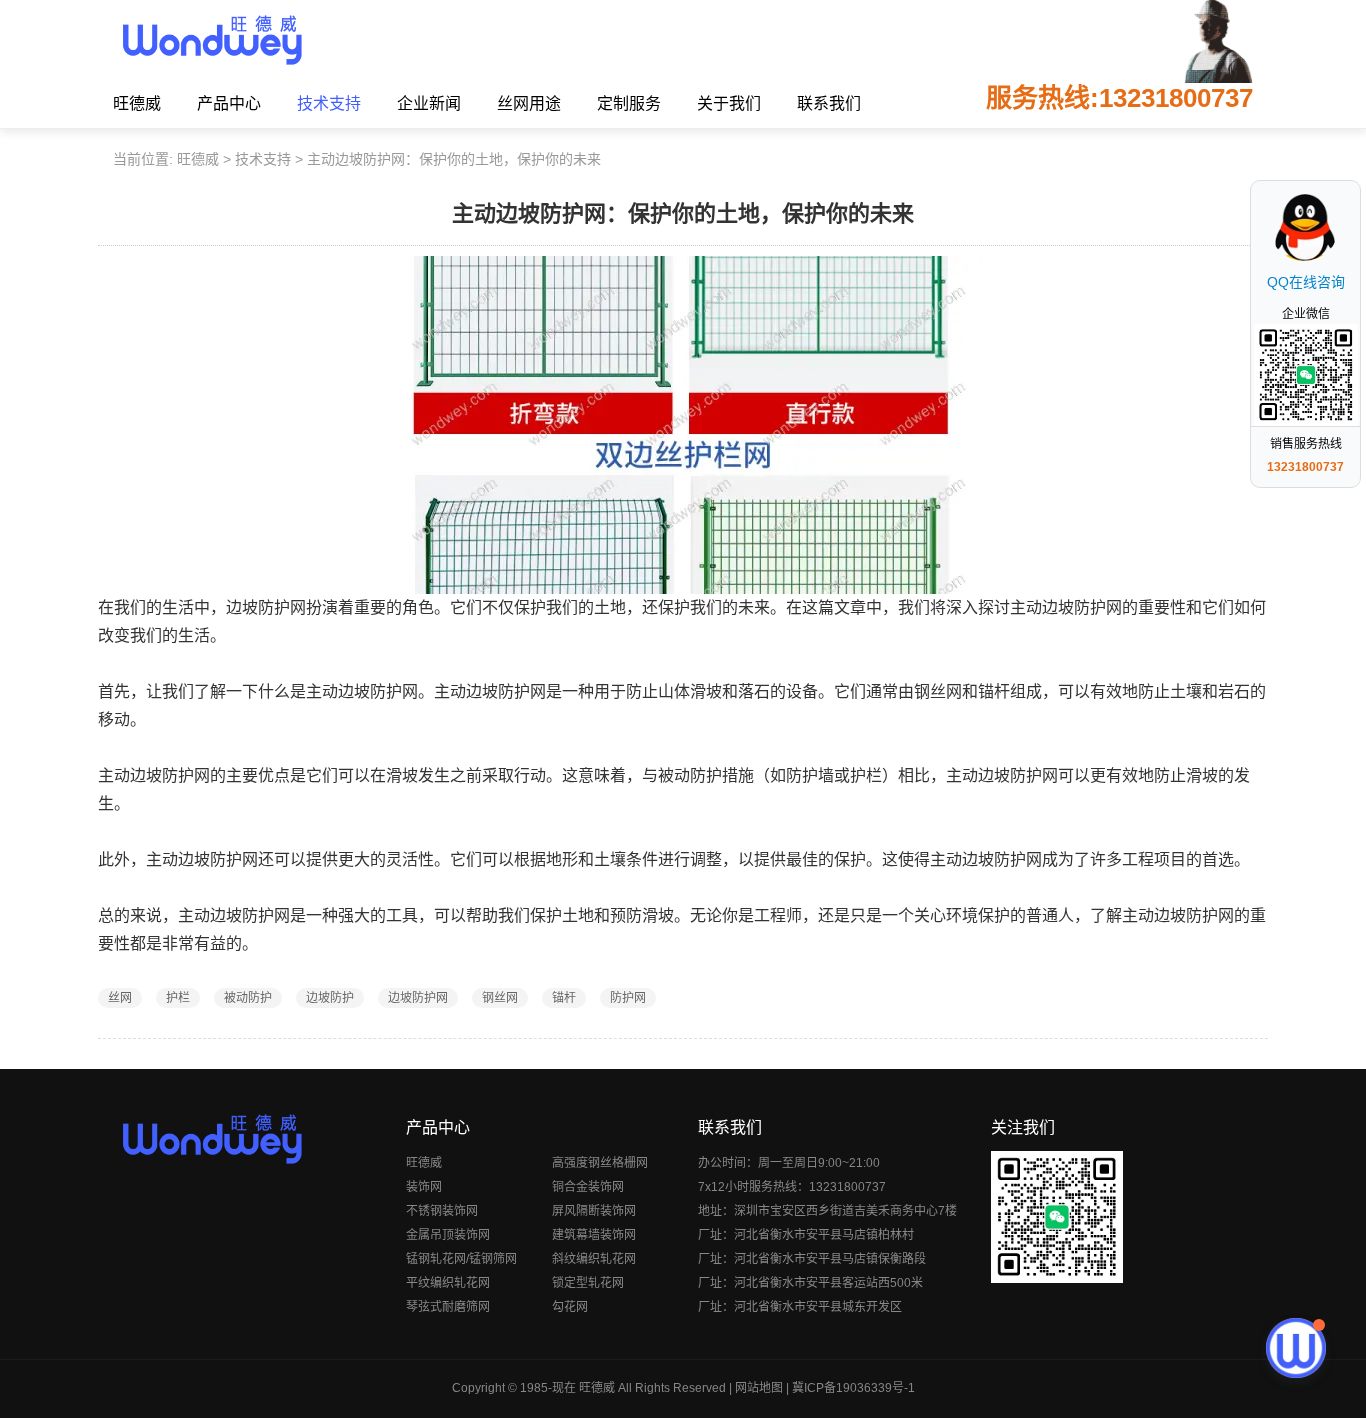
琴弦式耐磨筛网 (448, 1307)
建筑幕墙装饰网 (594, 1235)
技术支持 (329, 103)
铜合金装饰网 (588, 1187)
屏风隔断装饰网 (594, 1211)
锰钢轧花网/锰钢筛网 (461, 1259)
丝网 (120, 998)
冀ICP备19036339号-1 (853, 1388)
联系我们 (829, 103)
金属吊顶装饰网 (448, 1235)
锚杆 (564, 998)
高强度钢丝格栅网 (600, 1163)
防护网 (628, 998)
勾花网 (570, 1307)
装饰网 (424, 1187)
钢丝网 (500, 998)
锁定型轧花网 (588, 1283)
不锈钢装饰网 (442, 1211)
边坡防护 (330, 998)
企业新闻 (429, 103)
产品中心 (229, 103)
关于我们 (729, 103)
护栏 (178, 998)
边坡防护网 (418, 998)
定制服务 (629, 103)
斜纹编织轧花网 (594, 1259)
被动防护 (248, 998)
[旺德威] (211, 40)
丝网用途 (529, 103)
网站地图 (759, 1388)
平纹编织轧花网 (448, 1283)
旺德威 (137, 103)
